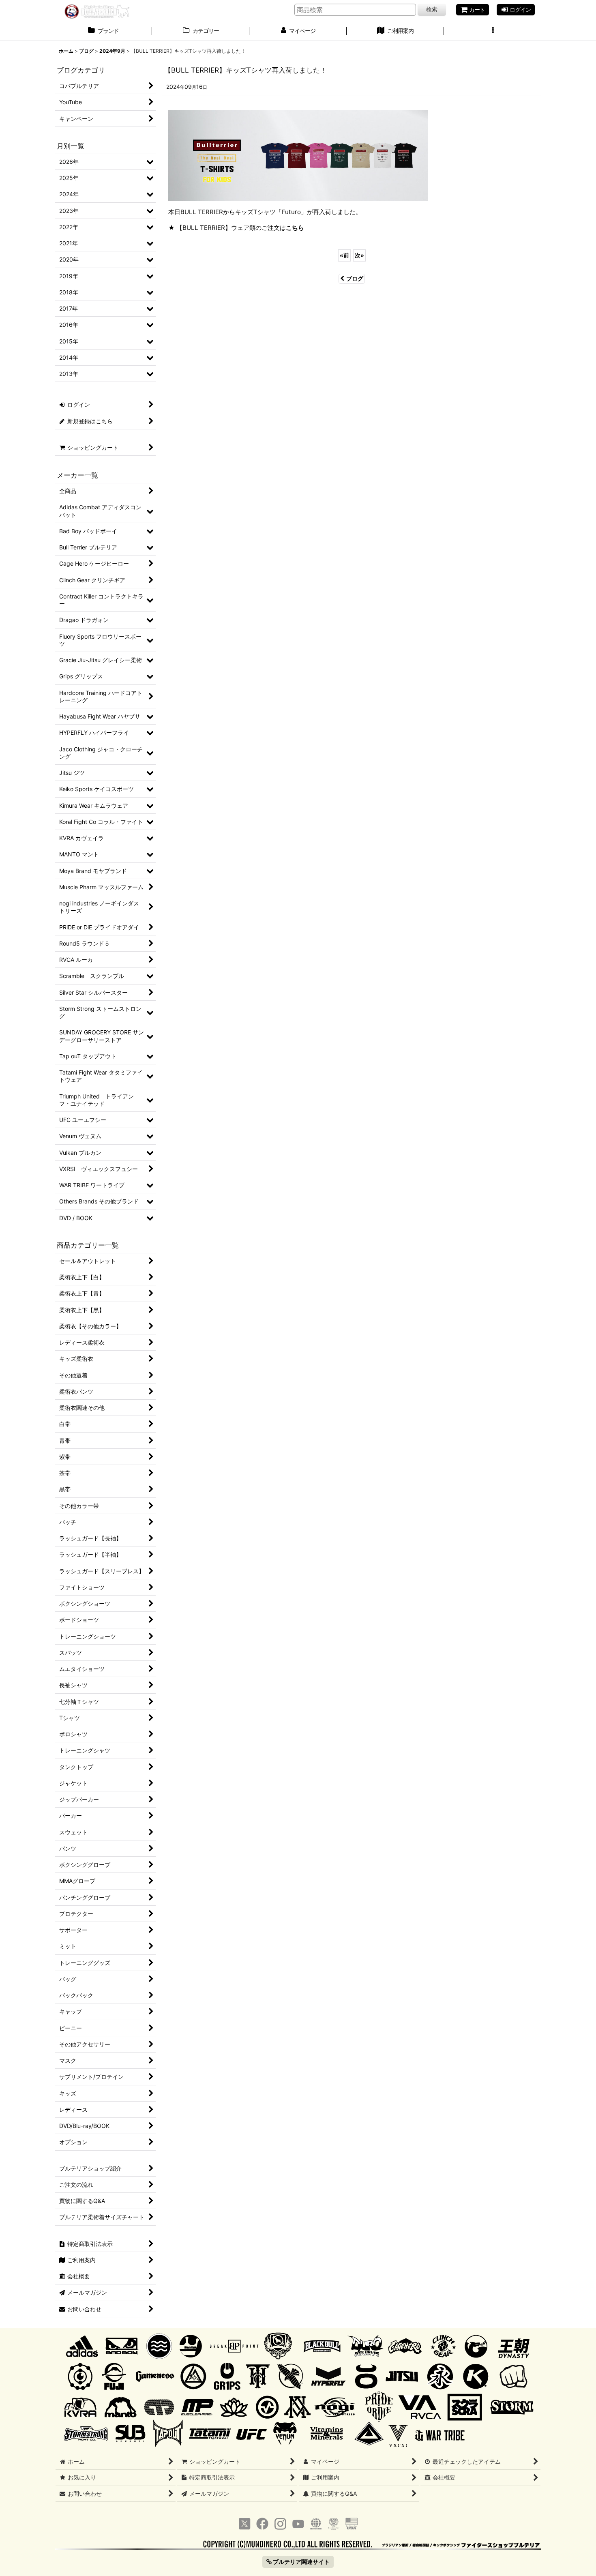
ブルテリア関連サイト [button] (301, 2562)
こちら (295, 228)
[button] (493, 32)
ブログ (355, 278)
